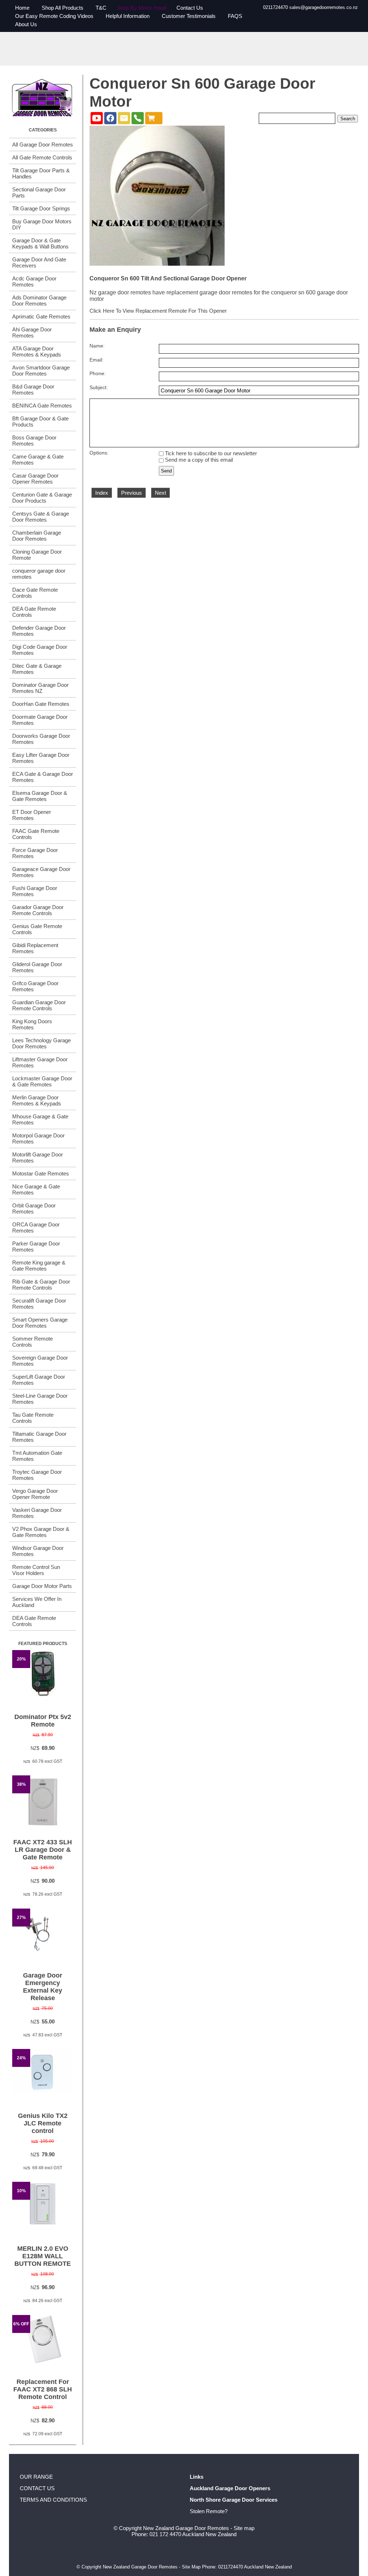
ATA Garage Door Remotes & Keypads (37, 351)
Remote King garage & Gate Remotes (39, 1266)
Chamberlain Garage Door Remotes (37, 536)
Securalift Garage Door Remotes (39, 1304)
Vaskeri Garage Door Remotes (37, 1513)
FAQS (235, 16)
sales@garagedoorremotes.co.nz (324, 7)
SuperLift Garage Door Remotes (39, 1380)
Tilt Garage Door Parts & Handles (41, 173)
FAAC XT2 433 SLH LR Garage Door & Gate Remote (43, 1850)
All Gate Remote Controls (42, 157)
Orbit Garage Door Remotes (34, 1208)
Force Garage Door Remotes (35, 853)
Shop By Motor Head (141, 8)
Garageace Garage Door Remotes (41, 872)
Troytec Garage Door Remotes (37, 1475)
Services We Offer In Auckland (37, 1602)
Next (160, 493)
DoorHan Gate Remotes (41, 704)
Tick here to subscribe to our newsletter (210, 453)
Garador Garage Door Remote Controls (38, 910)
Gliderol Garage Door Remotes (37, 967)
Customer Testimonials (189, 16)
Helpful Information (128, 16)
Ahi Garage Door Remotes (32, 332)
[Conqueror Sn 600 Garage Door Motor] (157, 264)
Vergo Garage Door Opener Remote (35, 1494)
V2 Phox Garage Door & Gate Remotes (41, 1532)
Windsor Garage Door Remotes (38, 1551)
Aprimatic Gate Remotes (41, 316)
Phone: (98, 374)
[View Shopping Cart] (154, 118)
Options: (99, 453)
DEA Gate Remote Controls (34, 612)
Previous (132, 493)
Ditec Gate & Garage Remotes (37, 669)
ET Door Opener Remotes (32, 815)
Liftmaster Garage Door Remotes (40, 1062)
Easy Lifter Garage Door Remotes (41, 758)
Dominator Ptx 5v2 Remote (43, 1721)
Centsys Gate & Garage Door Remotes (41, 517)
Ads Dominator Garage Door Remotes (39, 301)
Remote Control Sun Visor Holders (36, 1570)
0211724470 (275, 7)
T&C (101, 8)
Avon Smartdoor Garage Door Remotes (41, 371)
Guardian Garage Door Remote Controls (39, 1005)
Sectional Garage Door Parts (39, 192)
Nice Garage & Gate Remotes (36, 1189)
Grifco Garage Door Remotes (35, 986)
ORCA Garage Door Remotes (36, 1228)
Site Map (191, 2567)
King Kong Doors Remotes (32, 1024)
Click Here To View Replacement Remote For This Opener (158, 311)
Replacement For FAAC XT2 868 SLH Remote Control (43, 2389)
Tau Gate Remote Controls (33, 1418)
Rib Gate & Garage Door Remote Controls (41, 1285)
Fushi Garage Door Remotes (35, 891)
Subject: (99, 388)
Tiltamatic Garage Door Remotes (39, 1437)
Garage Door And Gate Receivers (39, 262)
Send (166, 471)
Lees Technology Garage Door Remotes (42, 1043)
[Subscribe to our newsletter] (124, 118)
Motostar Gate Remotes (41, 1173)
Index (102, 493)
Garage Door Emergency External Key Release (43, 1987)
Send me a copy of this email (198, 460)
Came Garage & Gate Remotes (38, 460)
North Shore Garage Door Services (234, 2500)
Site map (244, 2528)
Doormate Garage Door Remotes (40, 720)
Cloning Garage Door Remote (37, 555)
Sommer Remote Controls (33, 1342)
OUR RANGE (36, 2477)
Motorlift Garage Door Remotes (38, 1157)
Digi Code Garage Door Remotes (40, 650)
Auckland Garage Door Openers (230, 2488)
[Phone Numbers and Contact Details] (138, 118)
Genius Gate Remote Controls (37, 929)
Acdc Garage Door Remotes (34, 281)
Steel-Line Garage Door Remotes (40, 1399)
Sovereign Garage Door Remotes (40, 1361)
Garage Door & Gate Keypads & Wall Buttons (40, 243)
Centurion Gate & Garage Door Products (42, 498)
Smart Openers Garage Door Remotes (40, 1323)
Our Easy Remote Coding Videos (54, 16)
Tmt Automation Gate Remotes (37, 1456)
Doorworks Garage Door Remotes (41, 739)
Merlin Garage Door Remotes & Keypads (37, 1100)
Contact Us (190, 8)
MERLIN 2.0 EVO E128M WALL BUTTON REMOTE (43, 2256)
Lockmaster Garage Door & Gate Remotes (42, 1081)
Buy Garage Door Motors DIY (42, 224)
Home (22, 8)
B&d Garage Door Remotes (33, 390)
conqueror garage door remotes (39, 574)
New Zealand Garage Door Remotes (186, 2528)
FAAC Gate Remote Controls (36, 834)
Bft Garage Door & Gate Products (40, 421)
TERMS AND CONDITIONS (53, 2500)
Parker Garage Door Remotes (36, 1247)
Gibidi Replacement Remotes (35, 948)
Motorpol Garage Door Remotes (38, 1138)
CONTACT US (37, 2488)
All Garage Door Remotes (43, 145)
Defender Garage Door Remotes (39, 631)
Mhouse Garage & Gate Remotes (40, 1119)
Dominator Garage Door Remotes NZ (40, 688)
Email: (96, 360)
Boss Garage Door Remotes (34, 441)
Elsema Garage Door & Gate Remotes (40, 796)
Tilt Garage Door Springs (41, 208)
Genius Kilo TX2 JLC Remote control (43, 2123)
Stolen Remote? (209, 2511)
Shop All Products (63, 8)
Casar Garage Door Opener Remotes (35, 479)
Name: (97, 346)
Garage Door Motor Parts (42, 1586)
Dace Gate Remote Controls (35, 593)
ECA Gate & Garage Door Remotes (43, 777)
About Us (26, 24)
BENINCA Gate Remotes (42, 406)
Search (348, 119)
